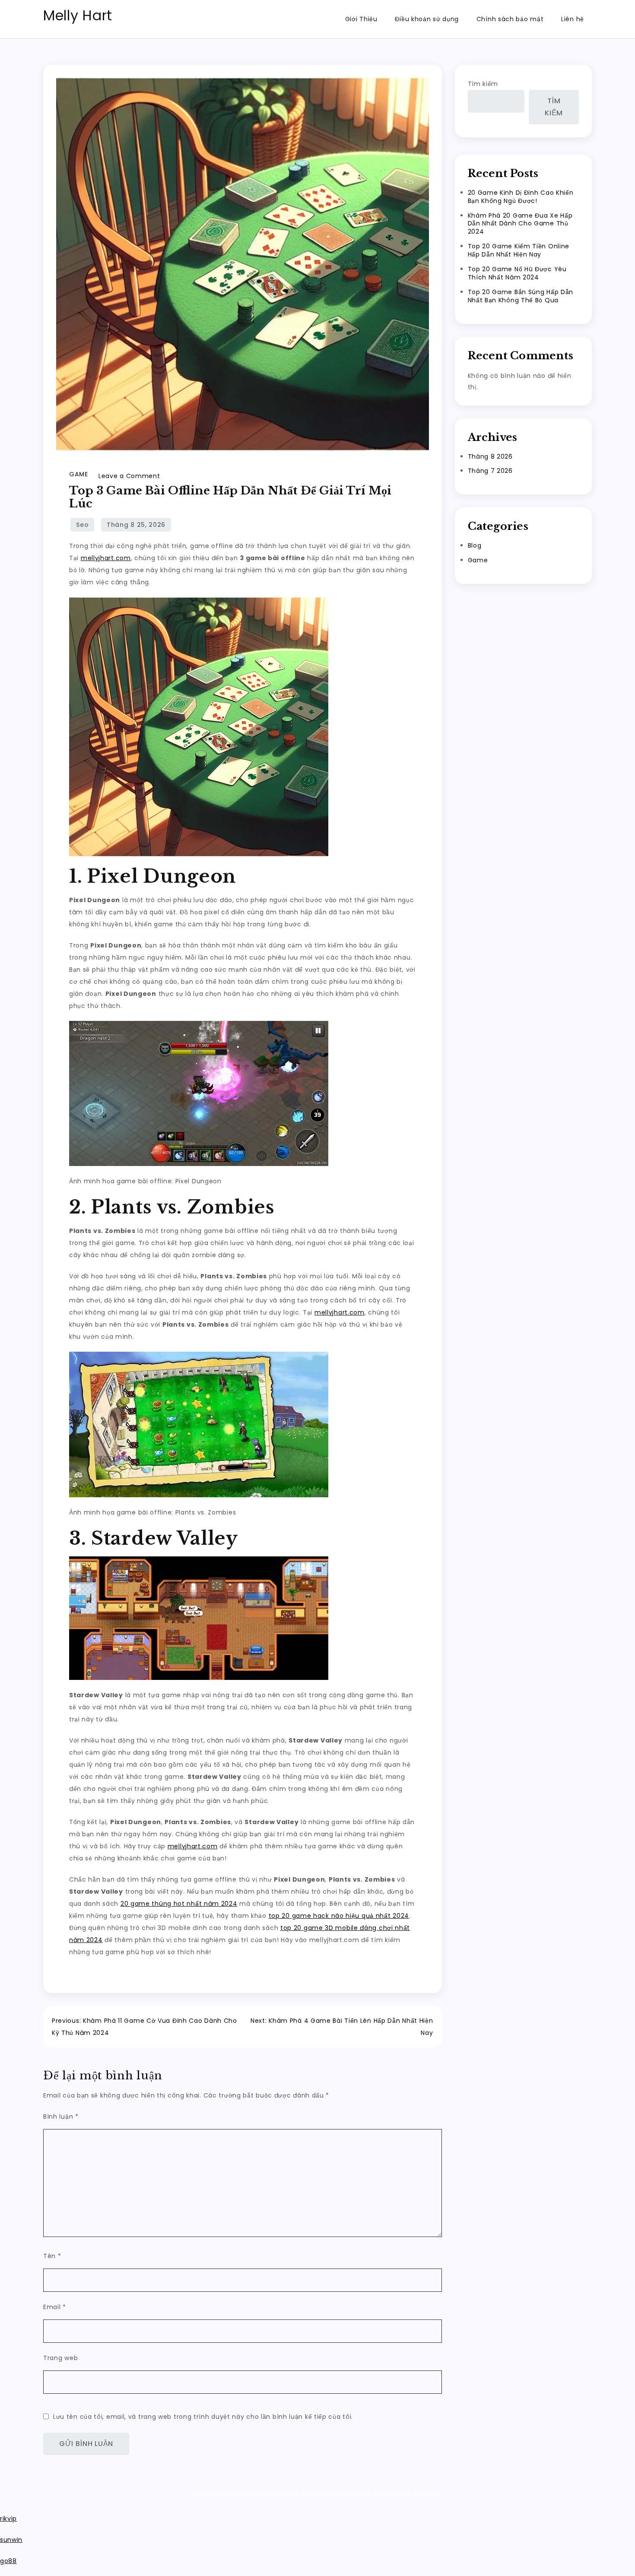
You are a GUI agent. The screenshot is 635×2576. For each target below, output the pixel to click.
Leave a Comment (129, 476)
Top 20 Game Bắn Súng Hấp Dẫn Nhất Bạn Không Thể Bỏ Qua (521, 296)
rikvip (8, 2519)
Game (78, 474)
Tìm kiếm (483, 84)
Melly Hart (78, 15)
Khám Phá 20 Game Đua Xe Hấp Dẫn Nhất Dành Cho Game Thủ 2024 (520, 224)
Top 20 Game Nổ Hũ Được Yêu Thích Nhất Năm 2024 (517, 273)
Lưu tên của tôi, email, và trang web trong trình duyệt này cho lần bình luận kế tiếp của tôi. (203, 2417)
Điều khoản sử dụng (427, 19)
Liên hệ (573, 19)
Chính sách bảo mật (510, 19)
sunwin (11, 2540)
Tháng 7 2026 (490, 471)
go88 (8, 2561)
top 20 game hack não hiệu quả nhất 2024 (339, 1916)
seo (82, 525)
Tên (52, 2256)
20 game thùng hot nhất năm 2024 (179, 1904)
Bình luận (61, 2117)
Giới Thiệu (361, 19)
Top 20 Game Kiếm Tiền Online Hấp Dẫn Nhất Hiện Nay (519, 250)
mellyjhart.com (106, 558)
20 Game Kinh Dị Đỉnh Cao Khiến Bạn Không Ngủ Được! (521, 197)
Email (55, 2307)
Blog (475, 545)
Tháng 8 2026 (490, 456)
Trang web (60, 2358)
